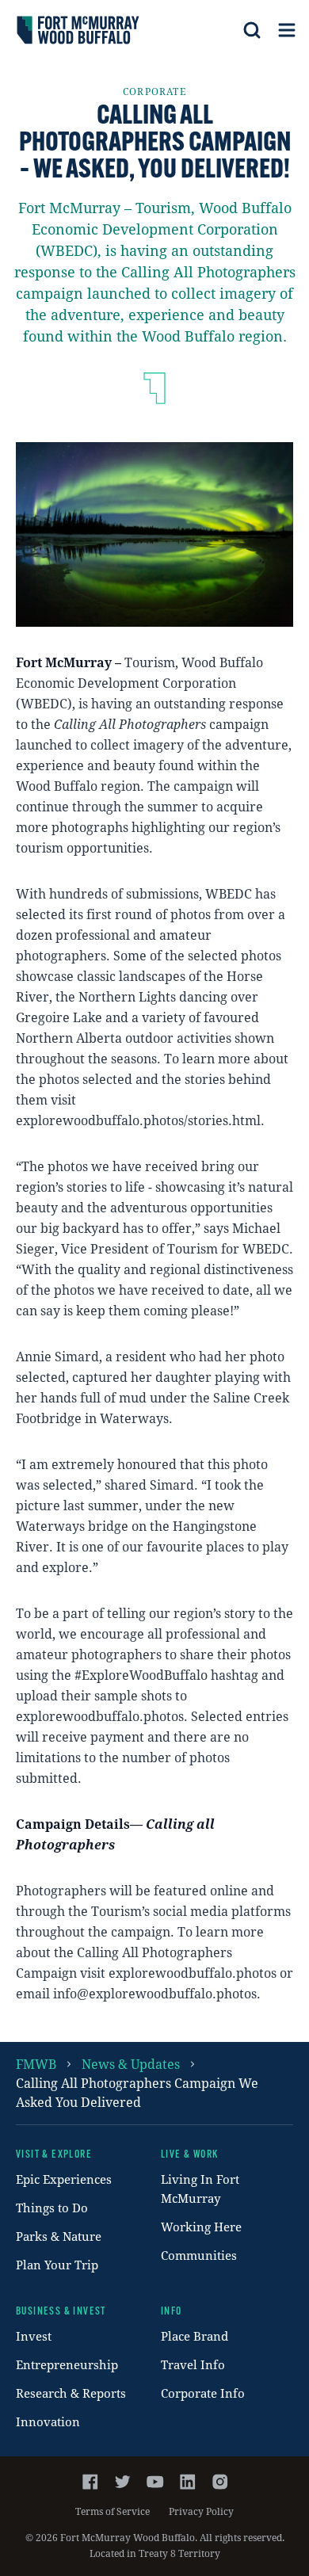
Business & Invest (61, 2312)
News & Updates (131, 2064)
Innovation (48, 2421)
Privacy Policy (201, 2511)
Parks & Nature (59, 2236)
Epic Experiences (64, 2179)
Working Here (201, 2227)
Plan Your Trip (57, 2265)
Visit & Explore (54, 2155)
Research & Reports (71, 2393)
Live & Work (189, 2155)
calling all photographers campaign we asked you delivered (137, 2092)
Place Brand (195, 2336)
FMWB (36, 2064)
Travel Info (193, 2364)
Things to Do (52, 2208)
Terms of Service (113, 2511)
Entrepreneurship (67, 2364)
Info (172, 2312)
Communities (199, 2255)
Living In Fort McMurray (200, 2189)
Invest (34, 2336)
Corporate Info (203, 2393)
